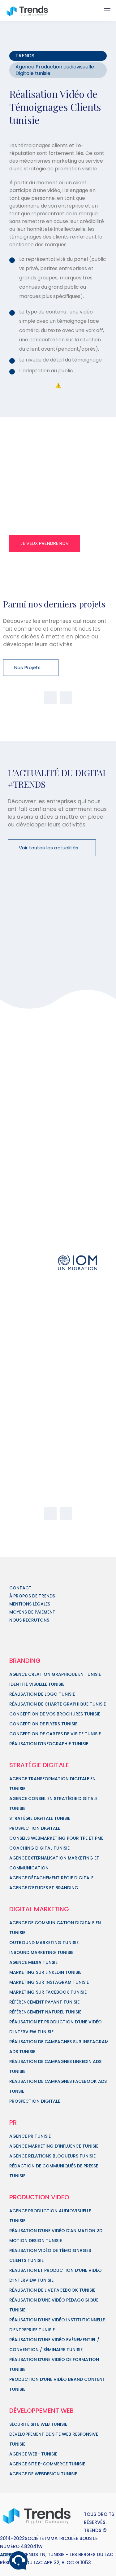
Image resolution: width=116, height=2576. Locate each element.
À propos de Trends (32, 1596)
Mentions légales (30, 1604)
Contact (20, 1588)
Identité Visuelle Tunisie (37, 1684)
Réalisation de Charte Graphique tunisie (58, 1704)
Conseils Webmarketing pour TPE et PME (56, 1838)
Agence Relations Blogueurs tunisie (52, 2156)
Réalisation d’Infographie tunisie (49, 1744)
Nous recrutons (29, 1620)
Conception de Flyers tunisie (43, 1724)
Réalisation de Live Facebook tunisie (52, 2290)
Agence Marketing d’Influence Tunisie (54, 2146)
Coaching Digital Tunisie (39, 1848)
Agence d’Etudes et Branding (44, 1888)
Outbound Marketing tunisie (44, 1943)
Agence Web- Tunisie (33, 2454)
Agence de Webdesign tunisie (43, 2474)
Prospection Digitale (35, 1828)
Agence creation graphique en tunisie (55, 1674)
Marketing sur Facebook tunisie (48, 1992)
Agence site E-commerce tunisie (47, 2464)
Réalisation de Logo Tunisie (42, 1694)
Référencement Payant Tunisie (44, 2002)
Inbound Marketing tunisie (41, 1952)
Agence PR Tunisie (30, 2136)
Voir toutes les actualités (49, 848)
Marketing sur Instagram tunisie (49, 1982)
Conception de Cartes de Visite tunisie (55, 1734)
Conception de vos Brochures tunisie (55, 1714)
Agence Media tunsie (33, 1962)
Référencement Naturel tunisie (45, 2012)
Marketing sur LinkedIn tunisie (45, 1972)
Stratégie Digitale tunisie (40, 1818)
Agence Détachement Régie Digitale (51, 1878)
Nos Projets (28, 667)
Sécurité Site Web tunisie (38, 2424)
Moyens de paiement (32, 1612)
